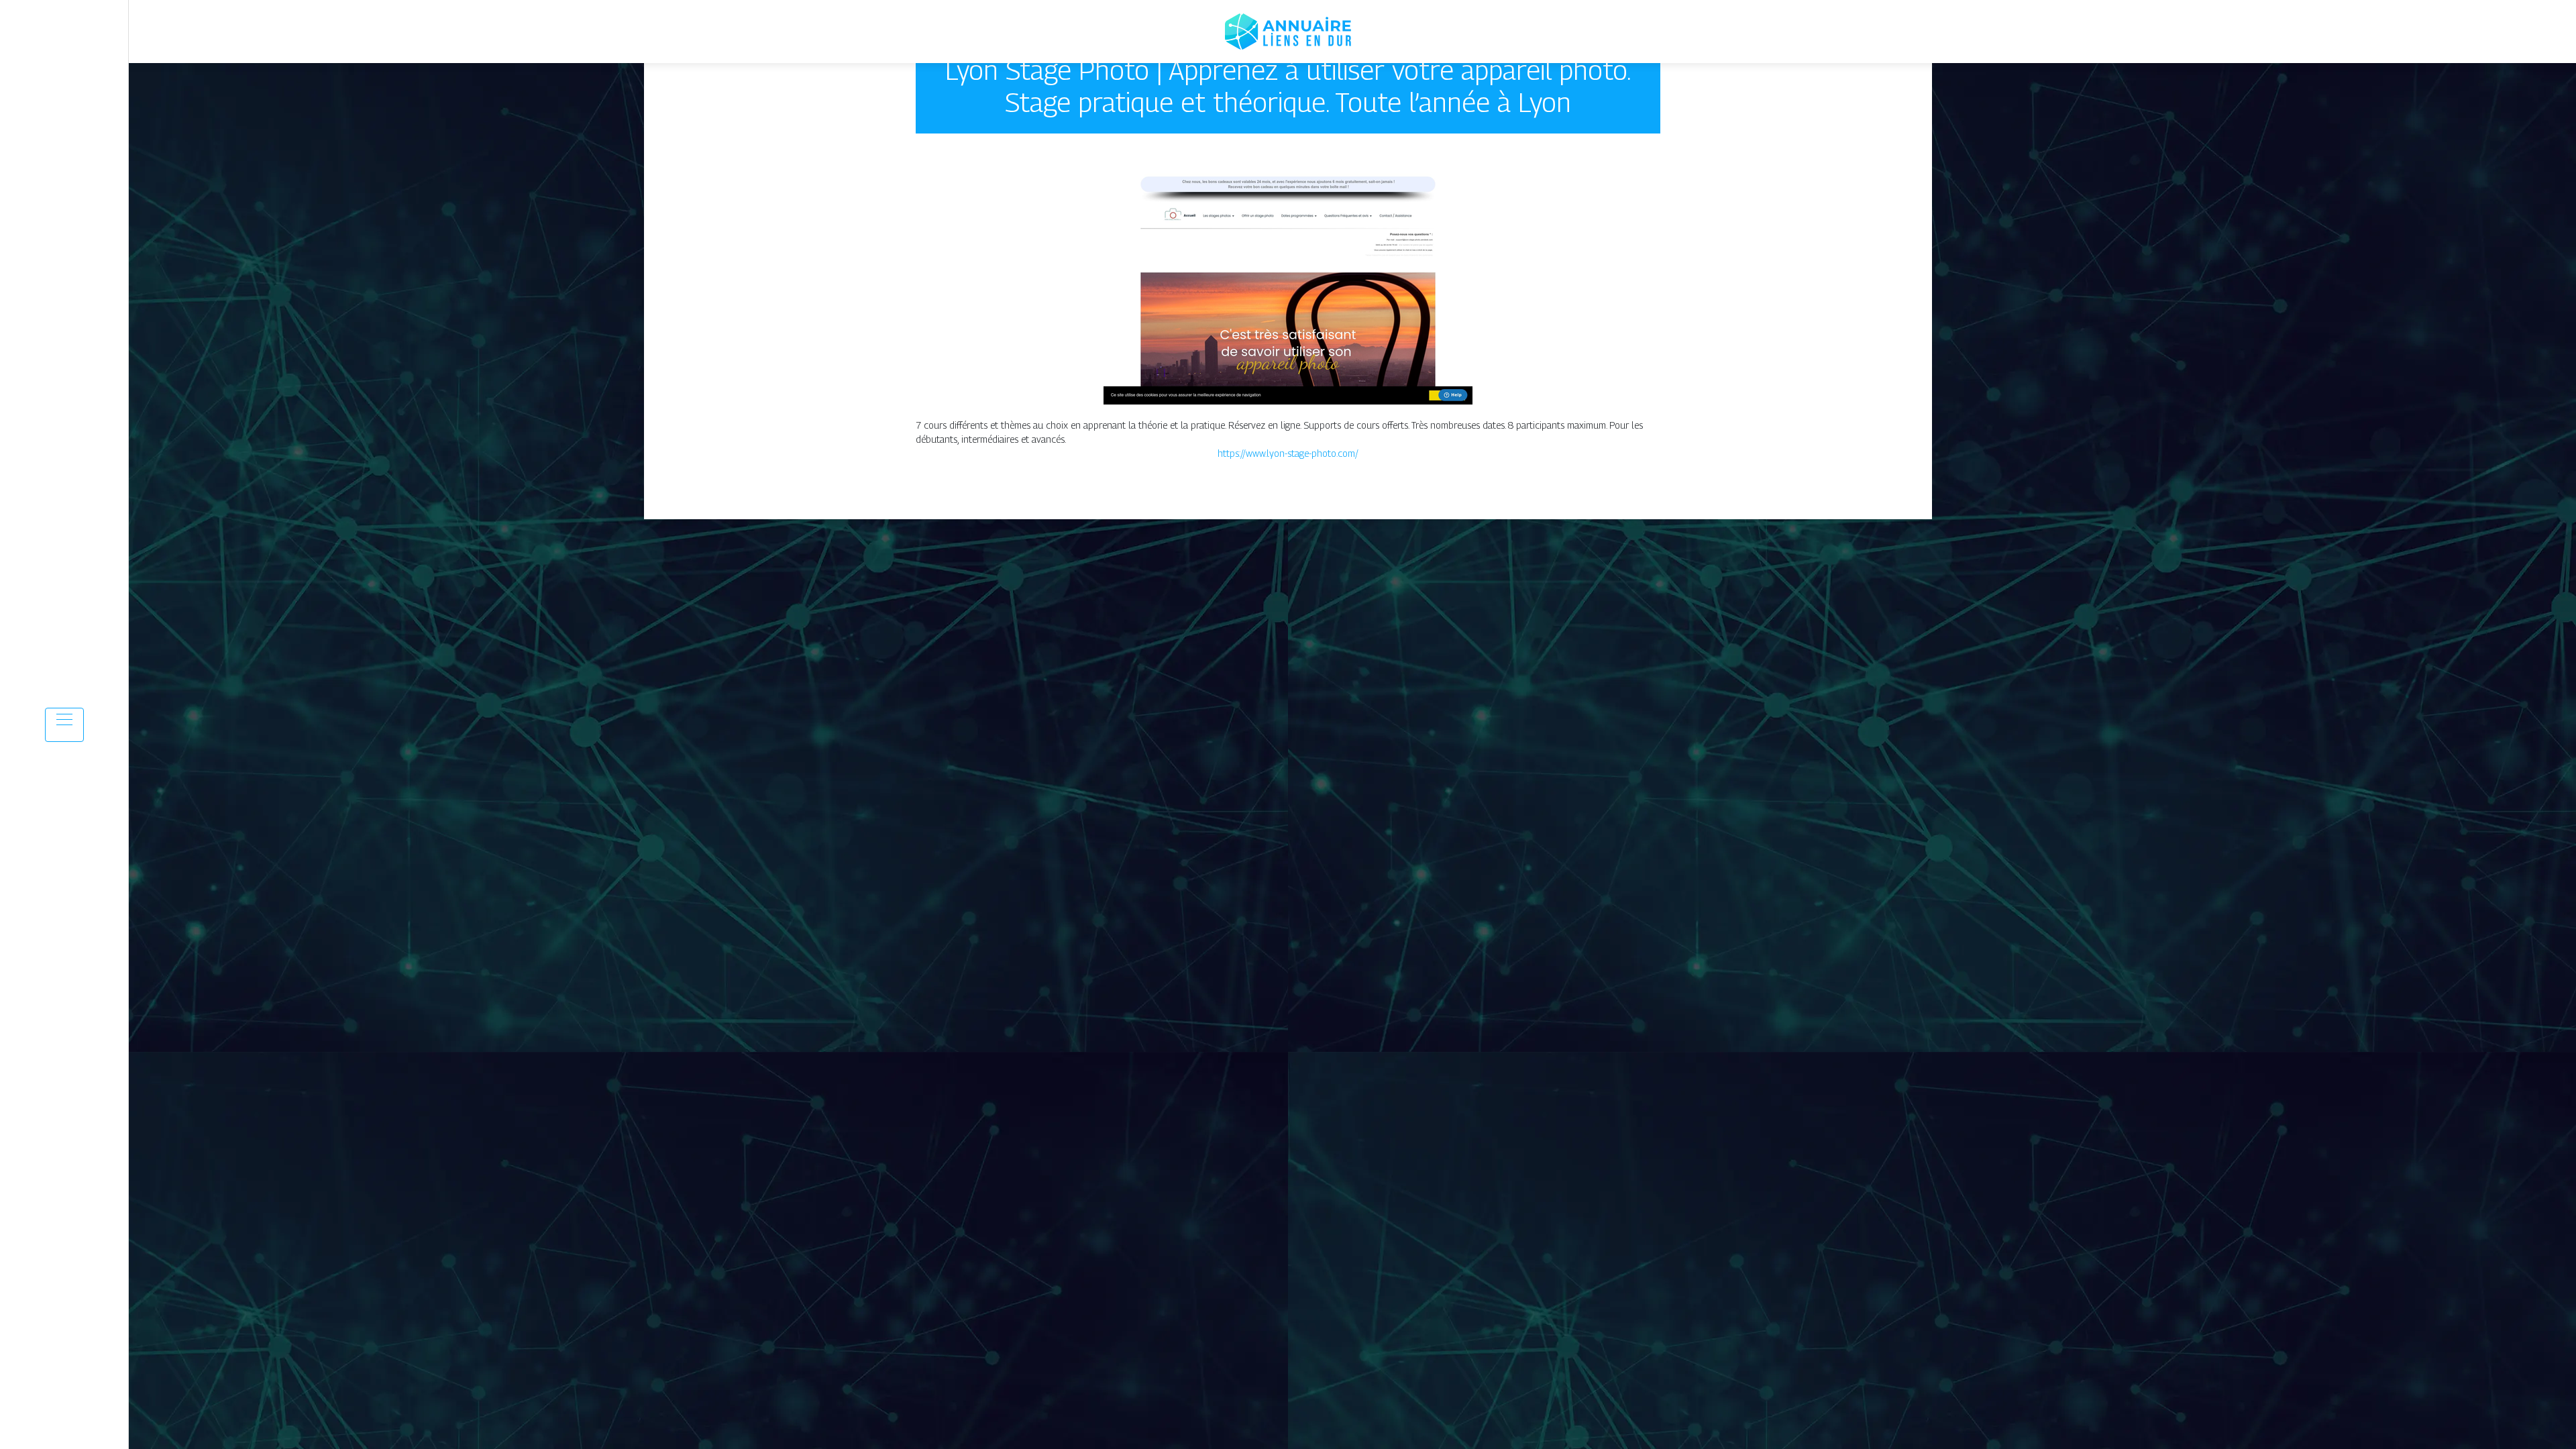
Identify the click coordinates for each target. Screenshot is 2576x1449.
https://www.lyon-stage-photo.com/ (1288, 453)
